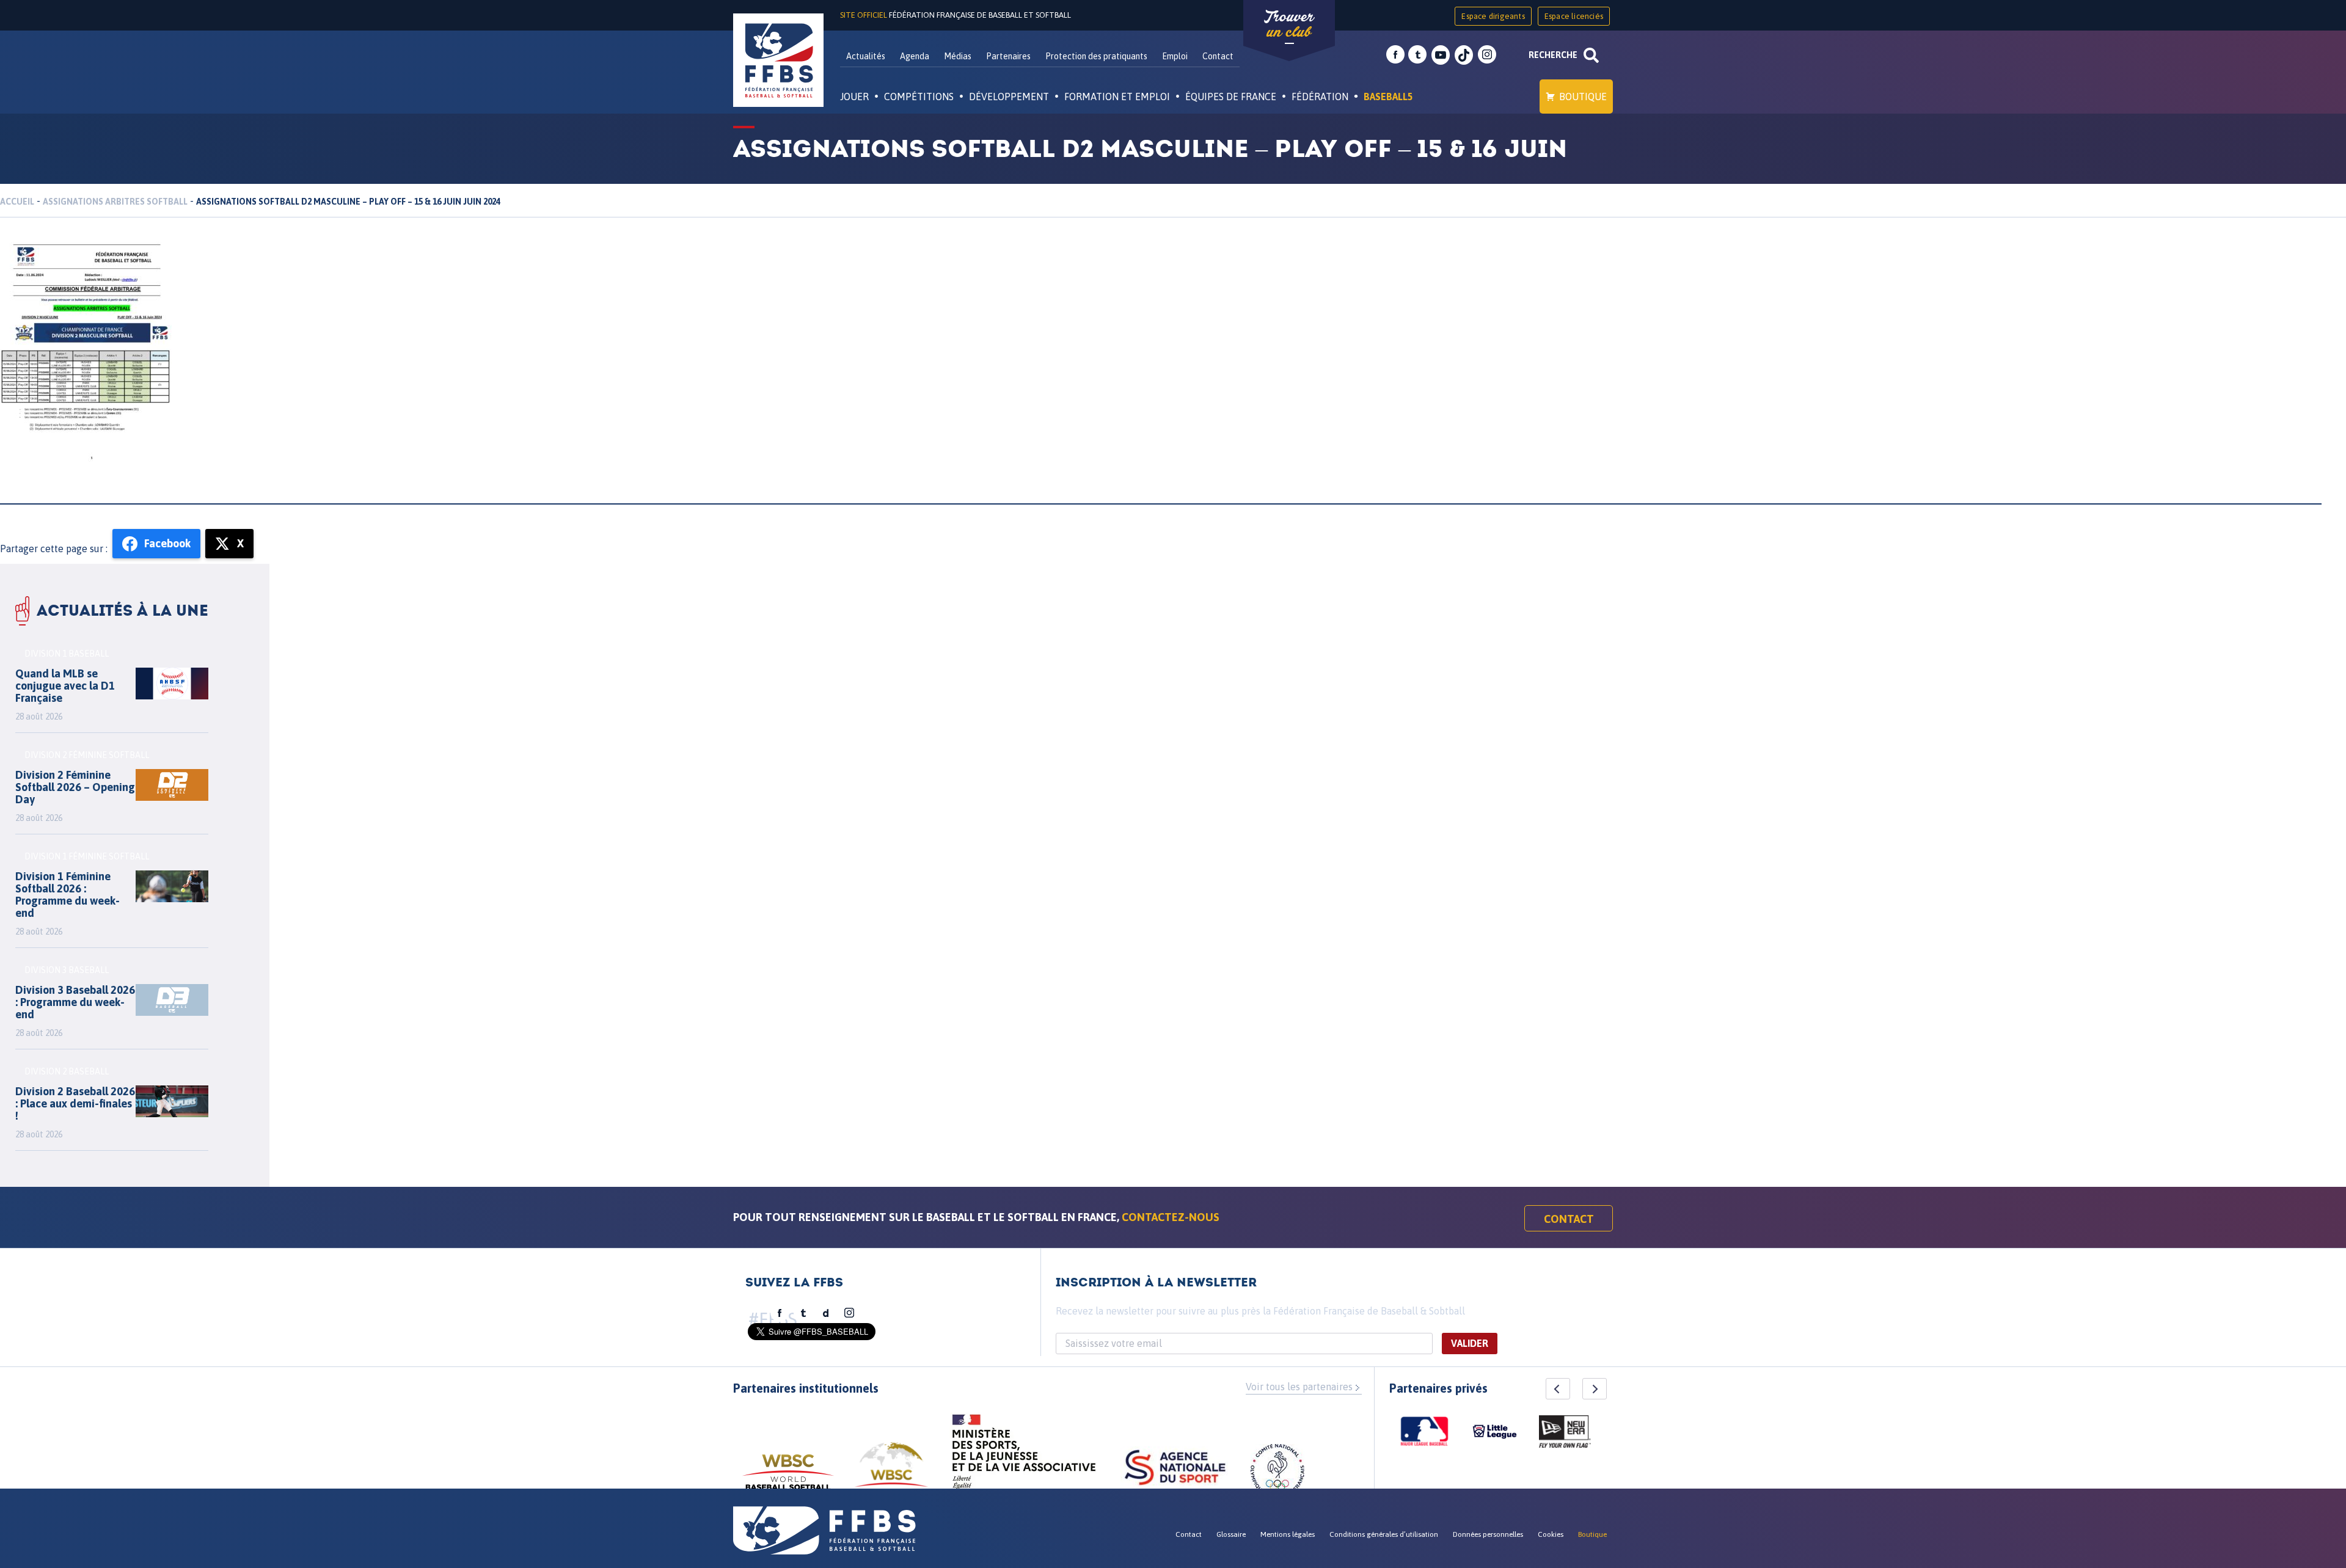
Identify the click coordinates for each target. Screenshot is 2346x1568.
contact (1569, 1219)
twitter (1417, 55)
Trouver (1289, 24)
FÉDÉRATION (1320, 97)
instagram (1487, 55)
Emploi (1175, 56)
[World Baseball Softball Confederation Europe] (891, 1472)
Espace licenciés (1574, 16)
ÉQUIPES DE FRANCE (1231, 97)
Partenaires (1008, 56)
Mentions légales (1288, 1534)
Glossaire (1231, 1534)
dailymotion (826, 1313)
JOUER (854, 97)
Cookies (1551, 1534)
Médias (958, 56)
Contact (1218, 56)
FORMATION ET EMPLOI (1117, 97)
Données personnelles (1488, 1534)
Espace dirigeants (1493, 16)
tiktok (1464, 55)
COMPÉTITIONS (919, 97)
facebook (1395, 55)
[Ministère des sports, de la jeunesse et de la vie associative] (1024, 1456)
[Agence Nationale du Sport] (1175, 1469)
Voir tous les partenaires (1299, 1387)
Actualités (866, 56)
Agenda (915, 56)
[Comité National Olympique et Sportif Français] (1277, 1473)
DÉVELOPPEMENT (1009, 97)
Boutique (1583, 97)
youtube (1441, 55)
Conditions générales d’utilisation (1384, 1534)
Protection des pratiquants (1096, 56)
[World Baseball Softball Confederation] (788, 1478)
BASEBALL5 (1388, 97)
